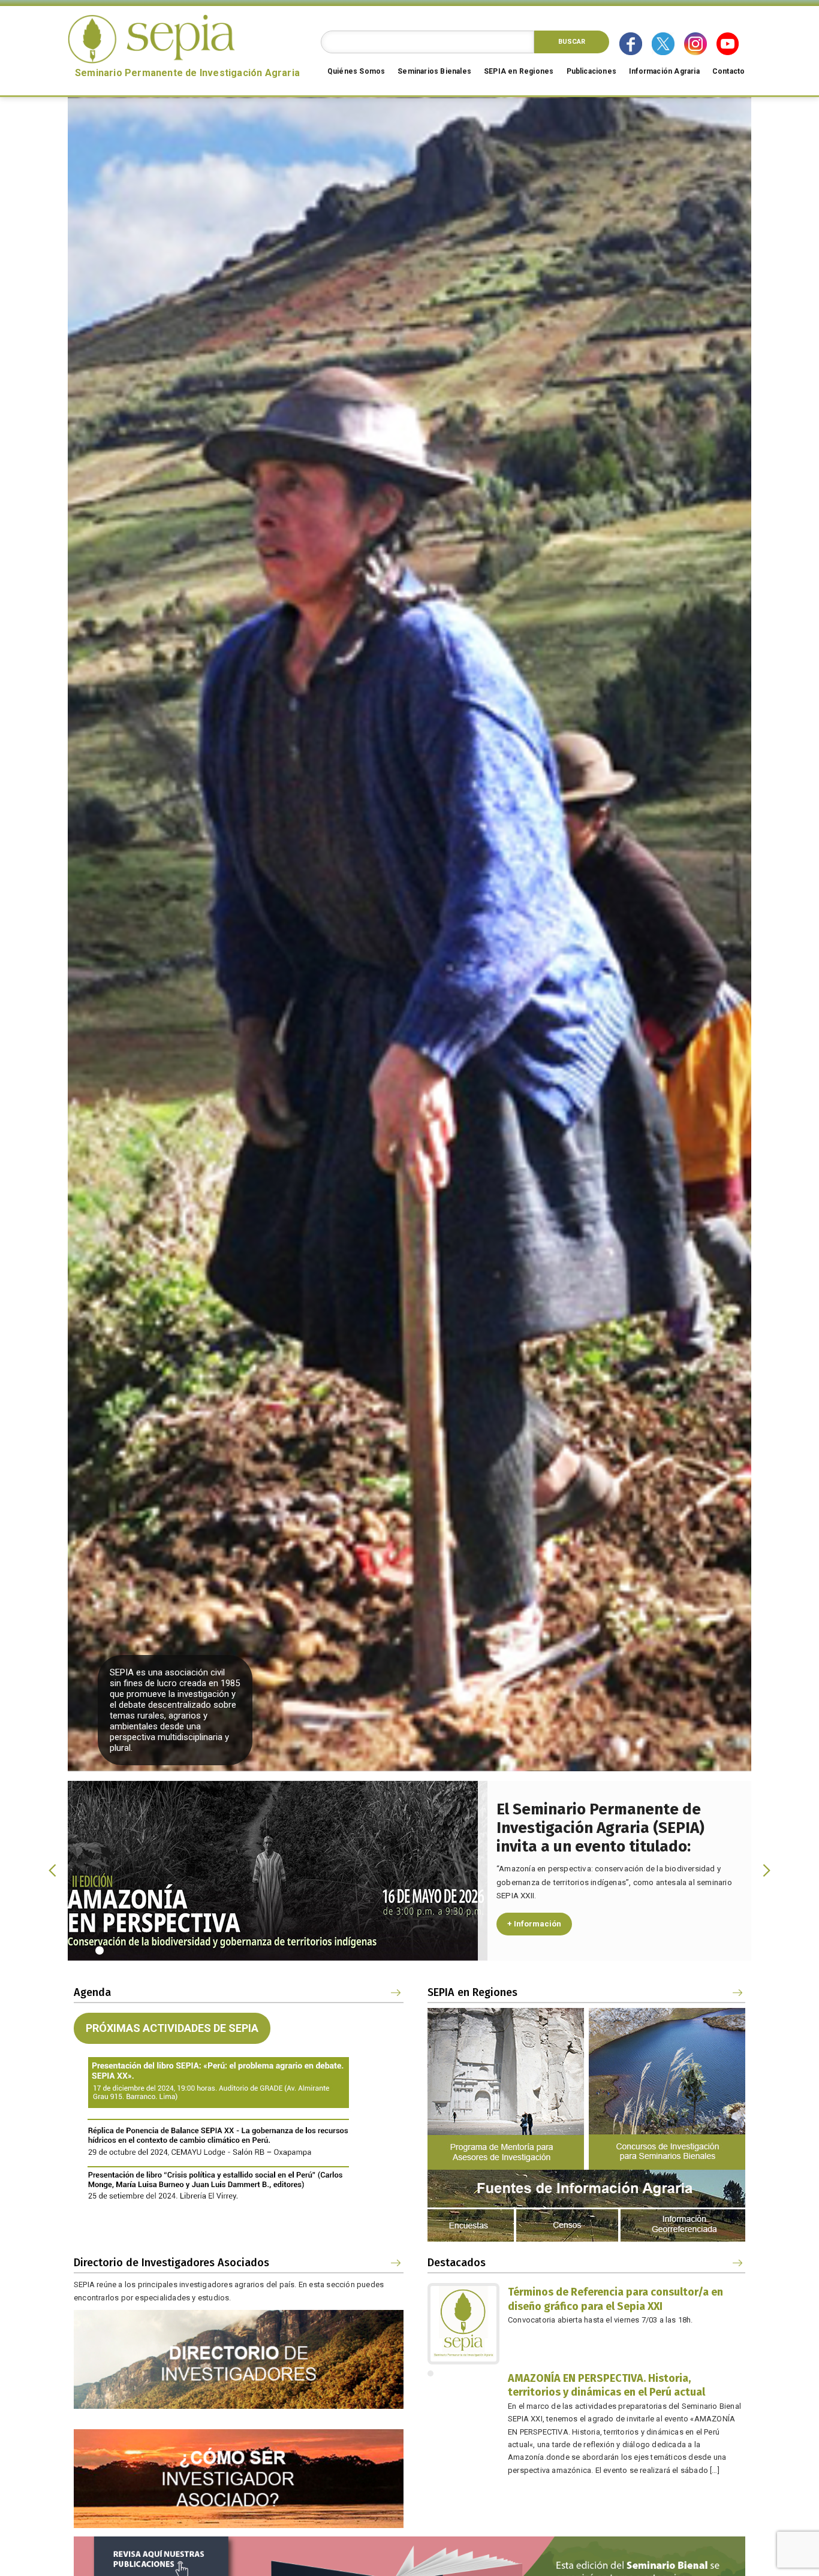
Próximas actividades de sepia (172, 2028)
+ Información (534, 1924)
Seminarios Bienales (434, 71)
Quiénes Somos (356, 71)
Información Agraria (664, 71)
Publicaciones (592, 71)
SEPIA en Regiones (519, 71)
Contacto (729, 71)
